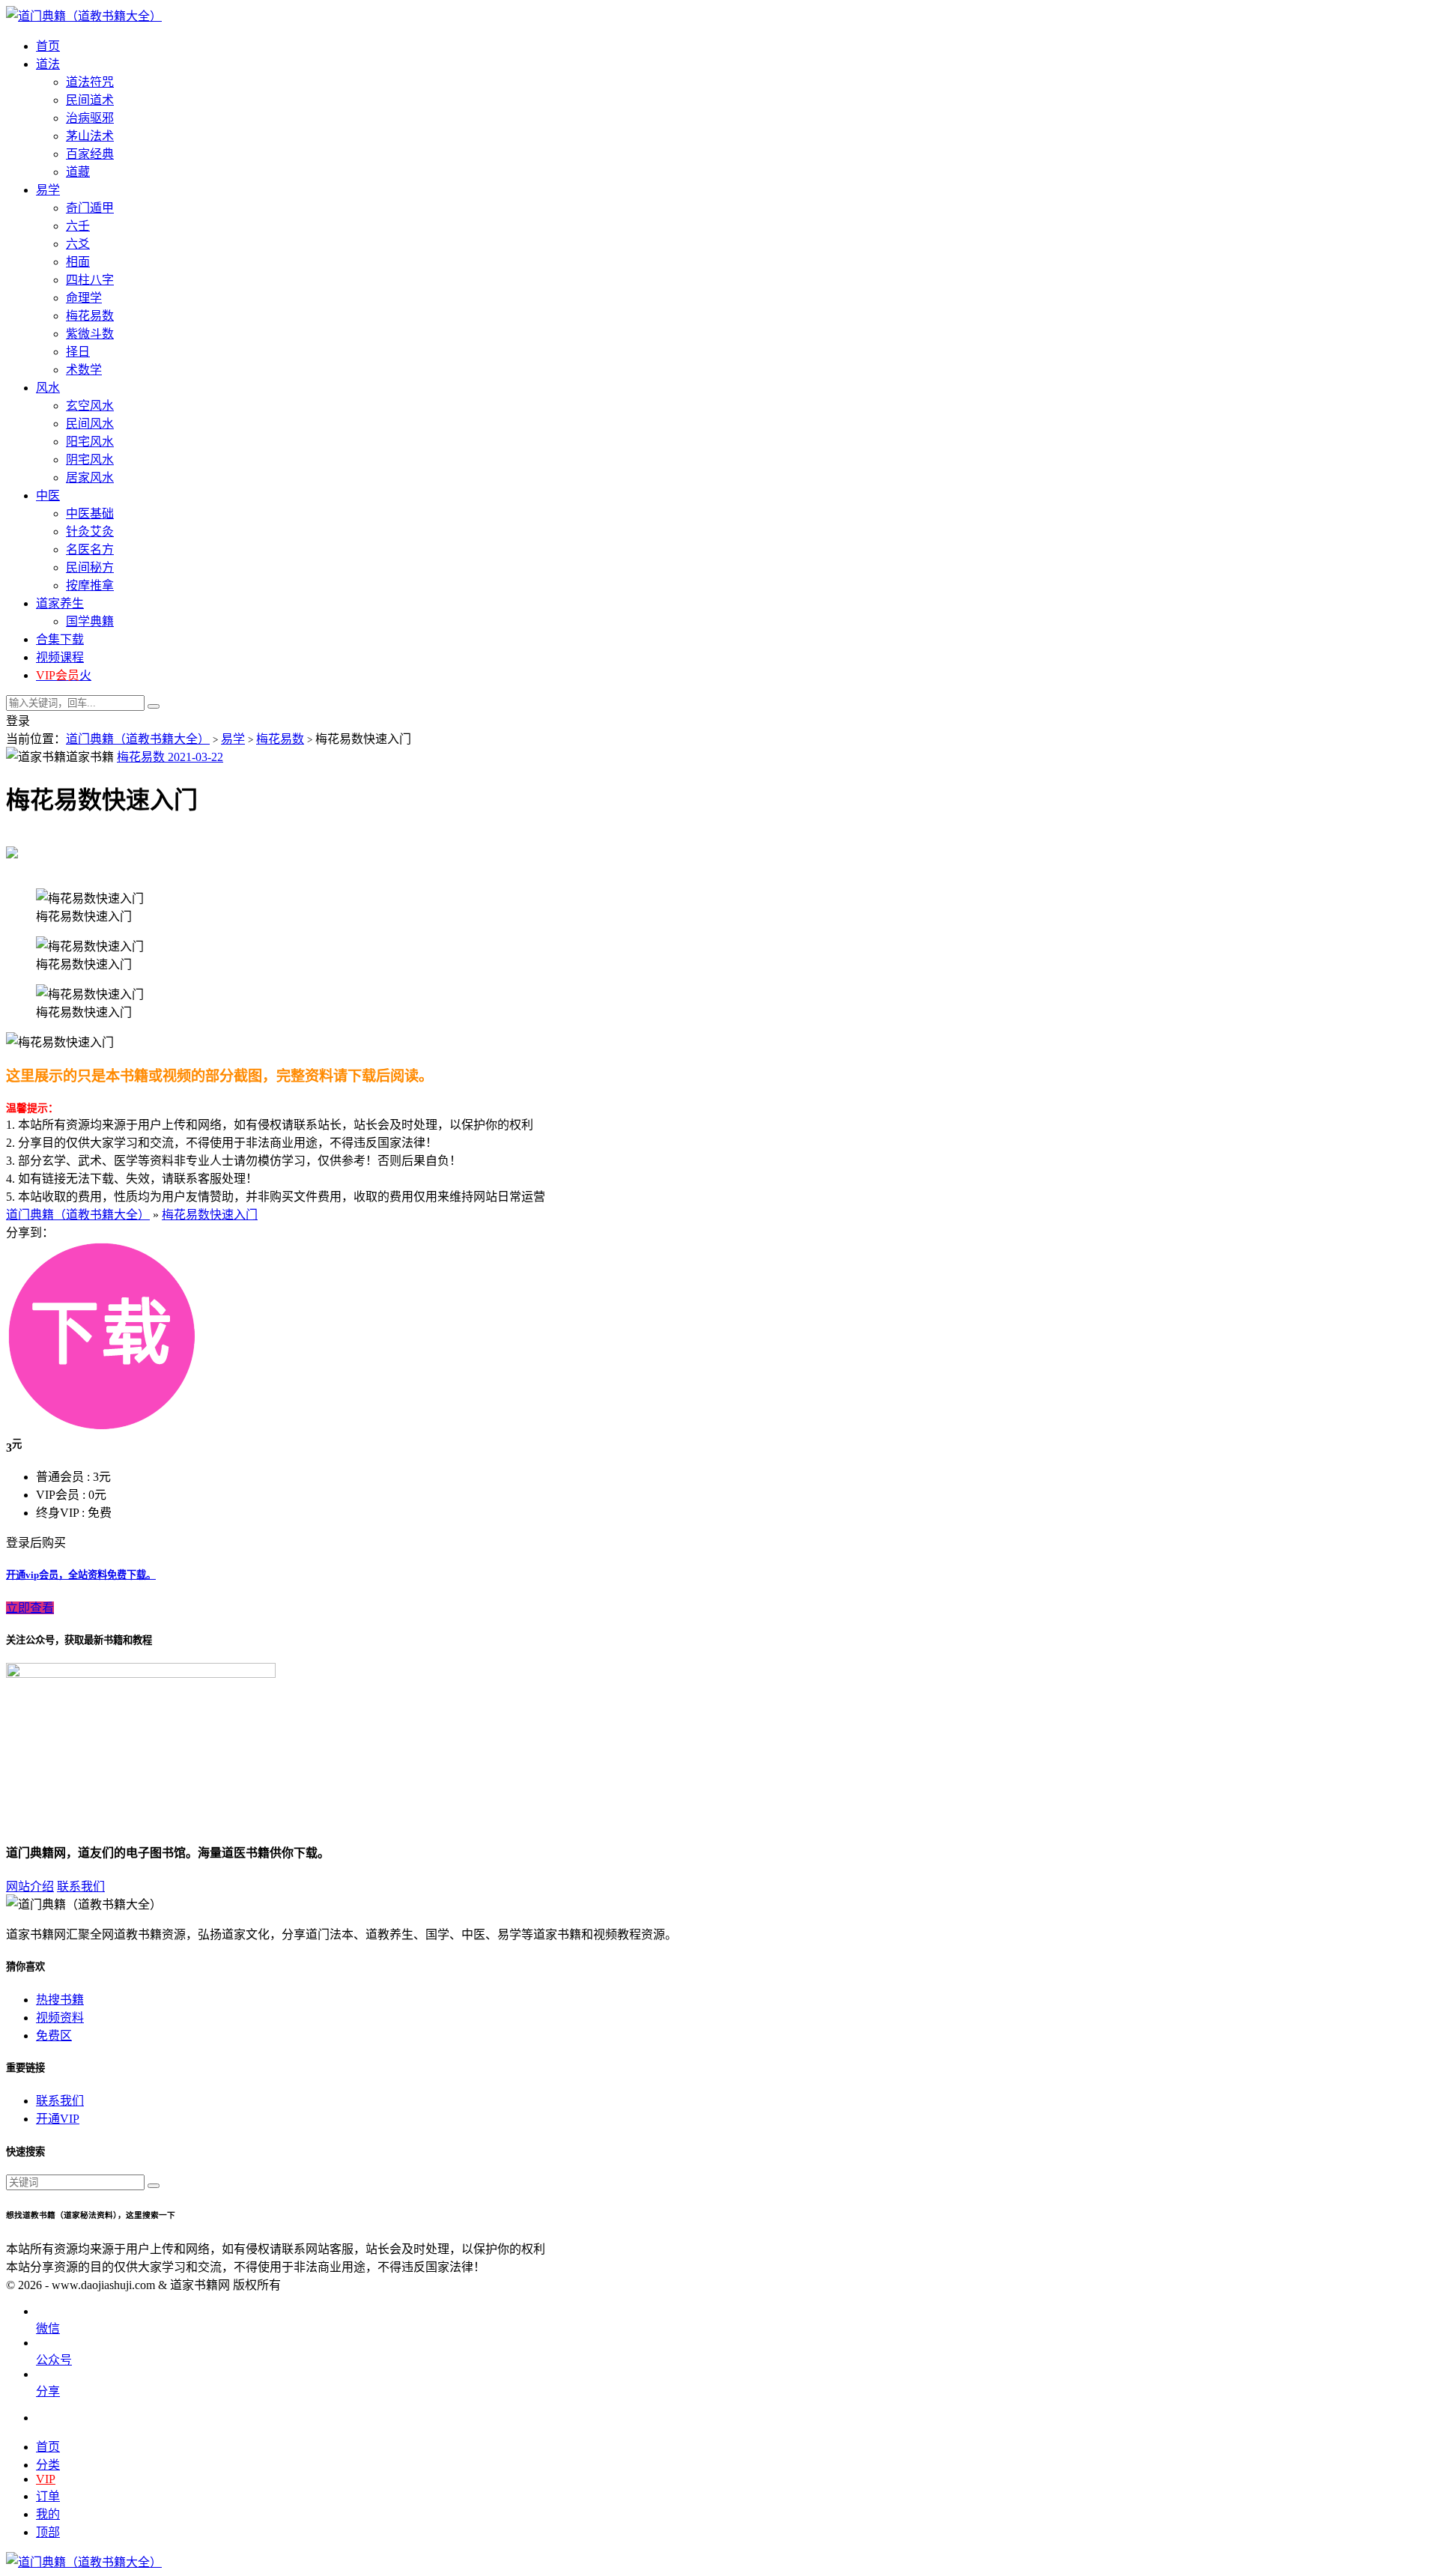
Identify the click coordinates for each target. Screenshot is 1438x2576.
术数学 (84, 370)
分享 (48, 2391)
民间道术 (90, 100)
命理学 (84, 298)
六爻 (78, 244)
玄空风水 (90, 406)
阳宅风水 (90, 442)
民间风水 (90, 424)
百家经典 (90, 154)
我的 (48, 2514)
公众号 (54, 2360)
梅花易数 (90, 316)
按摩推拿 (90, 585)
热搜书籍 (60, 2000)
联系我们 (81, 1886)
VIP (46, 2479)
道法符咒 (90, 82)
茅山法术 (90, 136)
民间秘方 (90, 567)
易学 (233, 739)
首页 (48, 2447)
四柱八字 (90, 280)
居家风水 (90, 478)
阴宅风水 (90, 460)
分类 (48, 2465)
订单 (48, 2496)
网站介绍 (30, 1886)
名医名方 (90, 549)
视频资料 (60, 2018)
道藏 (78, 172)
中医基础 (90, 513)
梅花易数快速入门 (210, 1215)
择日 (78, 352)
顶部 (48, 2532)
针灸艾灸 (90, 531)
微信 (48, 2328)
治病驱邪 (90, 118)
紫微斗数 (90, 334)
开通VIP (58, 2119)
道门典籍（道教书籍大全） (138, 739)
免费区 (54, 2036)
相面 (78, 262)
